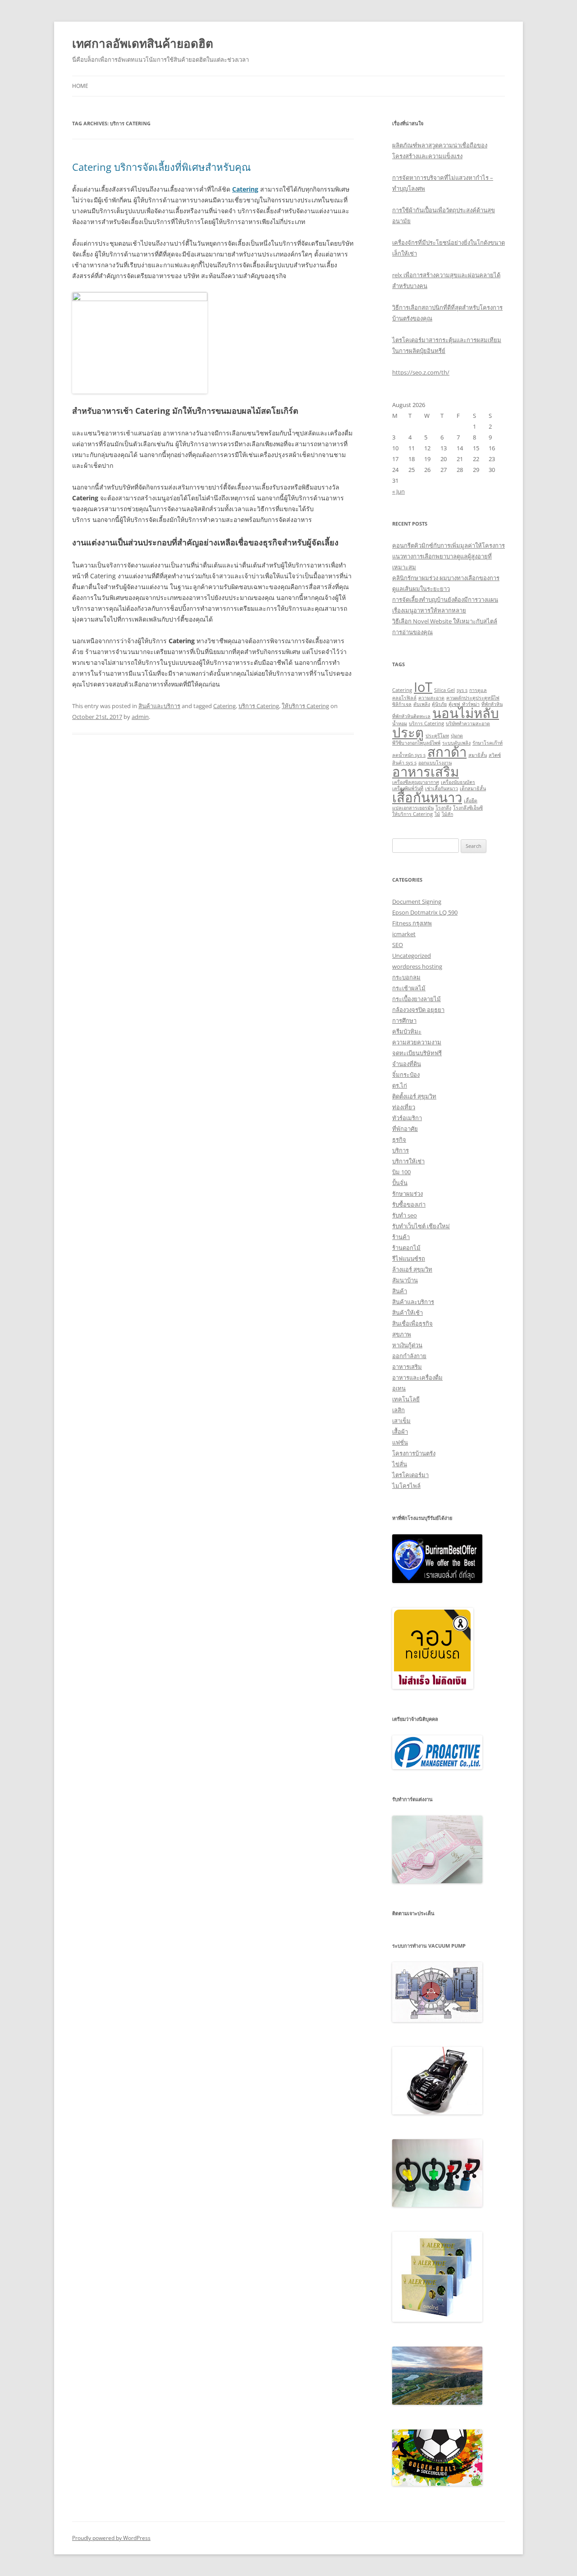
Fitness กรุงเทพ (412, 923)
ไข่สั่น (400, 1464)
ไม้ (437, 814)
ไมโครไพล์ (406, 1486)
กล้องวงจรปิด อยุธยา (418, 1010)
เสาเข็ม (401, 1421)
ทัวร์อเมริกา (407, 1118)
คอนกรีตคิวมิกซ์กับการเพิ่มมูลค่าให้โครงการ (449, 545)
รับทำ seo (405, 1215)
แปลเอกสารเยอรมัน (413, 808)
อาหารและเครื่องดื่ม (417, 1377)
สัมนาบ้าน (405, 1280)
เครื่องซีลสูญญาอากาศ (416, 782)
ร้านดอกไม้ (406, 1248)
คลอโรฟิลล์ (404, 698)
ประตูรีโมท (437, 736)
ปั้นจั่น (400, 1183)
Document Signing (417, 901)
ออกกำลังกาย (409, 1356)
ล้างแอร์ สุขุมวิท (412, 1269)
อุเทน (399, 1388)
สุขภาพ (402, 1334)
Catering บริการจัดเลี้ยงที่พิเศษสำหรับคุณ (161, 167)
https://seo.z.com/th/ (421, 372)
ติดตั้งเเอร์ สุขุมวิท (414, 1096)
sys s (462, 690)
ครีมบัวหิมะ (407, 1031)
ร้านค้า (401, 1237)
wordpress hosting (417, 966)
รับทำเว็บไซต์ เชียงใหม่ (421, 1226)
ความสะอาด (431, 698)
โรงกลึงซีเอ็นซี (468, 808)
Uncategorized (412, 956)
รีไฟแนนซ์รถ (409, 1258)
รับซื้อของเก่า (409, 1204)
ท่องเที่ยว (404, 1107)
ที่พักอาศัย (405, 1129)
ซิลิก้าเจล (402, 704)
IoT (423, 687)
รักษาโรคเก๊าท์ (488, 743)
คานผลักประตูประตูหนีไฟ (473, 698)
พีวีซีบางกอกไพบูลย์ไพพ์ (416, 743)
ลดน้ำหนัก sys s (409, 755)
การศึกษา (404, 1020)
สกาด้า (447, 752)
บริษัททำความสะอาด (468, 723)
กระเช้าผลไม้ (409, 988)
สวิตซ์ (495, 755)
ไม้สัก (447, 814)
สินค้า (400, 1291)
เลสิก (398, 1410)
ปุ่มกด (457, 736)
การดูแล (478, 690)
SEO (398, 945)
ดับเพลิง (422, 704)
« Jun (398, 491)
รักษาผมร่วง (408, 1194)
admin (140, 717)
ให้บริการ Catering (305, 706)
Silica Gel (444, 690)
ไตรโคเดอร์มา (410, 1475)
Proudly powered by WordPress (111, 2538)
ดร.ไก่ (400, 1085)
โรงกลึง (443, 808)
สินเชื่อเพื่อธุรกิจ (412, 1323)
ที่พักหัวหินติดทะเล (411, 716)
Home (80, 86)
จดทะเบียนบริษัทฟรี (417, 1053)
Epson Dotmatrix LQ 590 (425, 912)
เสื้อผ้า (400, 1432)
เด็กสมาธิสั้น (473, 788)
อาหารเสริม (426, 772)
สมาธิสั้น (478, 755)
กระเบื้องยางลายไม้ (417, 999)
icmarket (404, 934)
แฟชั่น (400, 1442)
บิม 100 (401, 1172)
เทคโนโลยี (406, 1399)
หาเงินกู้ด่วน (407, 1345)
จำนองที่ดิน (407, 1064)
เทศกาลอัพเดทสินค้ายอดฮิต (143, 43)
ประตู (408, 732)
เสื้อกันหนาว (427, 797)
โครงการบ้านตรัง (414, 1453)
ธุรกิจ (399, 1139)
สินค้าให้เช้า (408, 1313)
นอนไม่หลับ (466, 713)
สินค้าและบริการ (159, 706)
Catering (224, 706)
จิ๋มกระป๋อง (406, 1075)
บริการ (401, 1150)
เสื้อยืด (471, 801)
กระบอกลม (406, 977)
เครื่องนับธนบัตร (458, 782)
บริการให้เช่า (408, 1161)
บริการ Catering (259, 706)
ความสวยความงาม (417, 1042)
